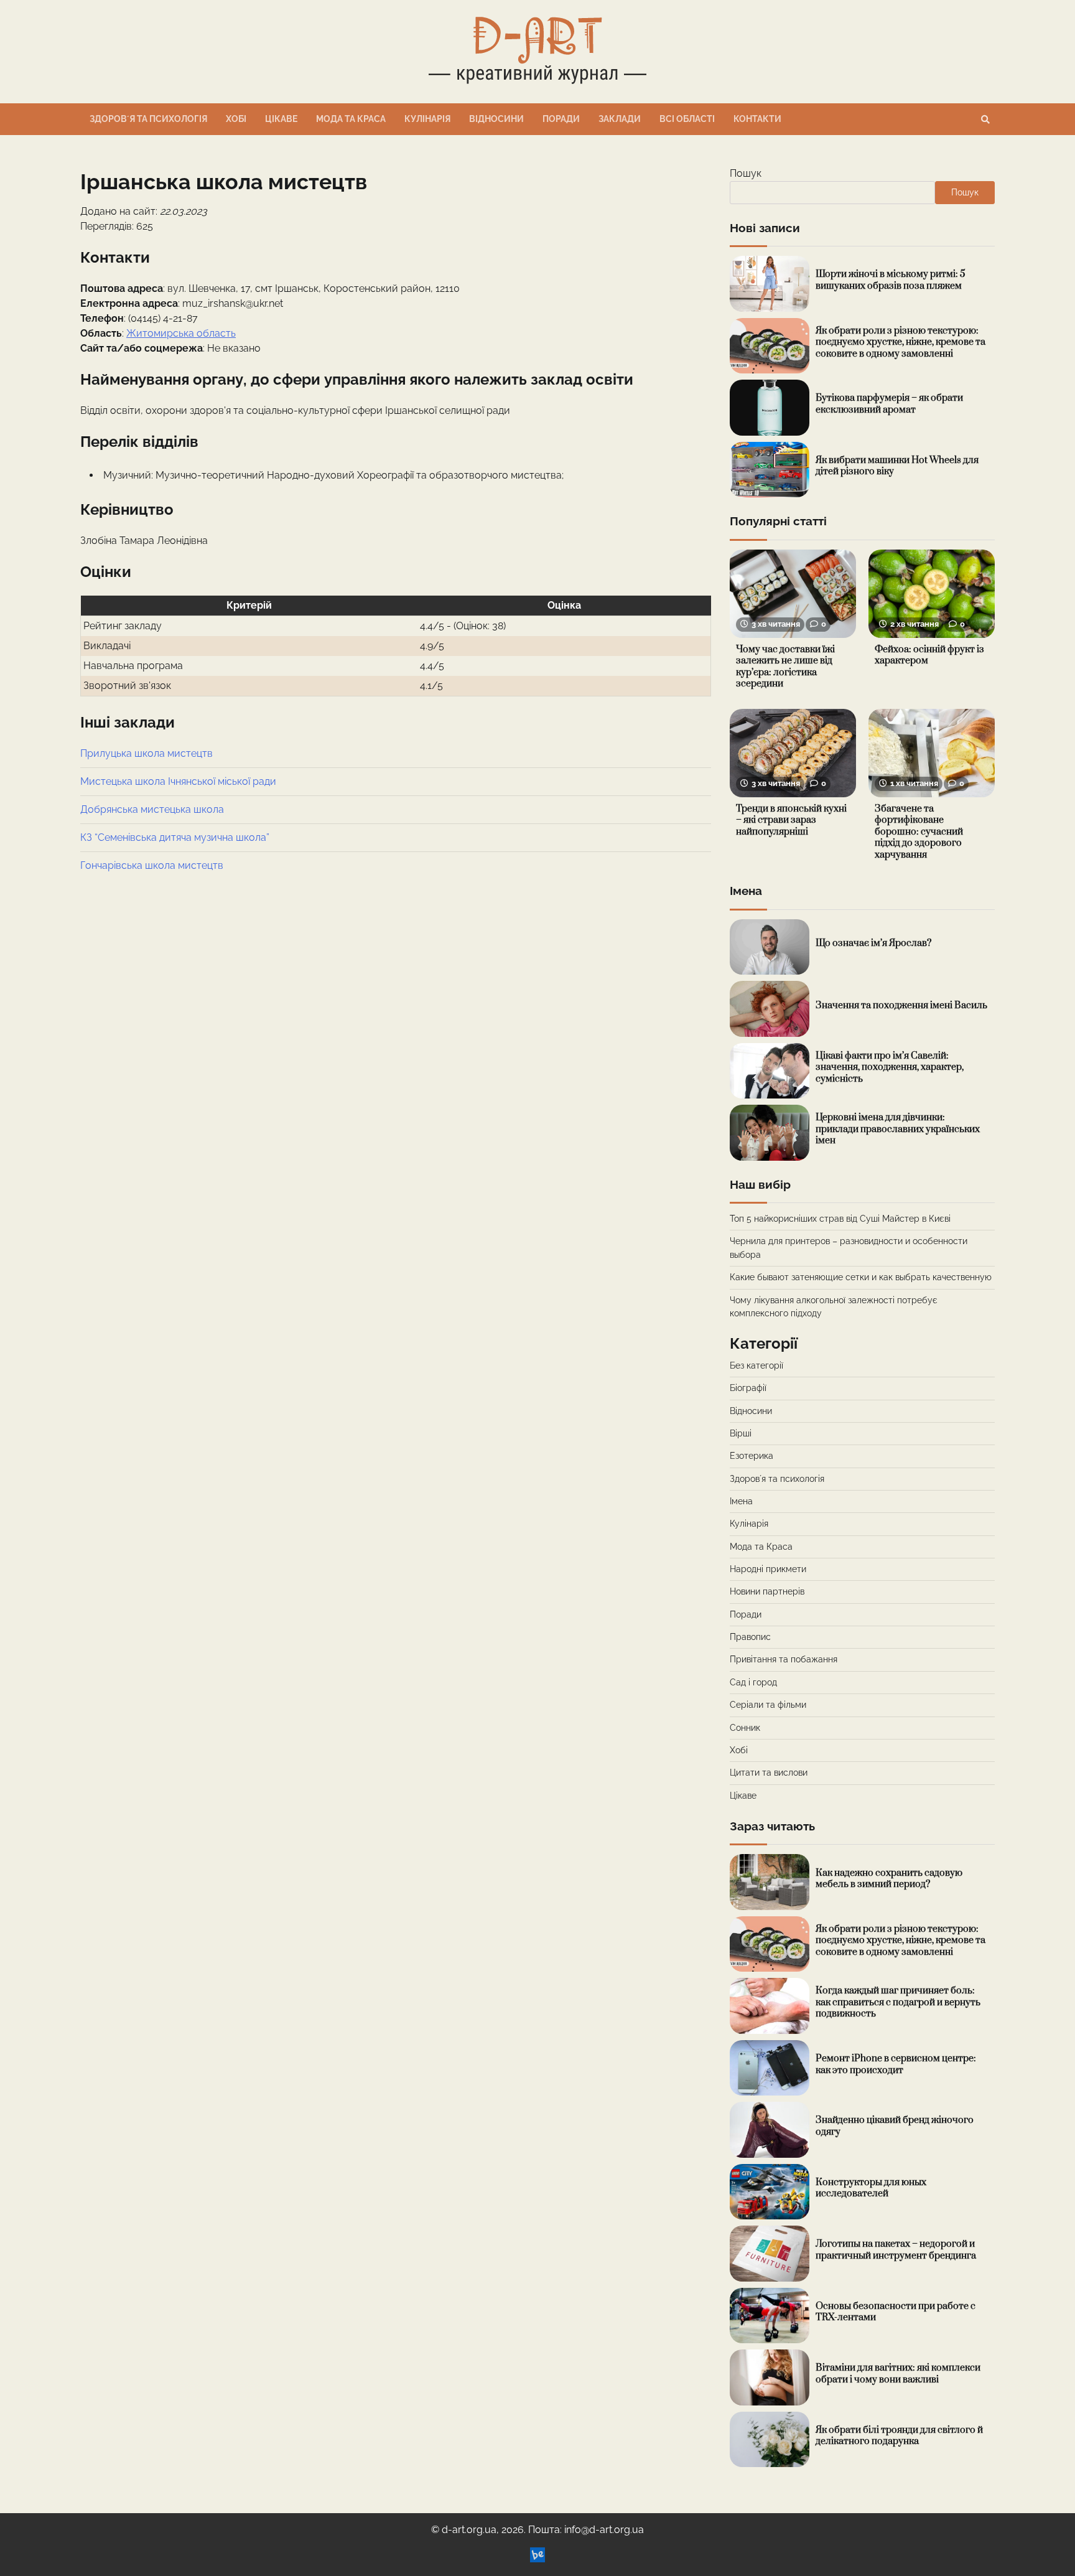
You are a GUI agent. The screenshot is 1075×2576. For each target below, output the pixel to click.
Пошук (746, 173)
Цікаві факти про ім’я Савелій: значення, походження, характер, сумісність (890, 1067)
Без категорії (756, 1365)
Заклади (620, 119)
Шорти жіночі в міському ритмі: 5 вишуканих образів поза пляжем (891, 280)
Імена (741, 1501)
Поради (561, 119)
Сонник (745, 1728)
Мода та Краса (351, 119)
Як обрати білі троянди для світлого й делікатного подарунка (899, 2436)
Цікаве (281, 119)
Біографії (748, 1388)
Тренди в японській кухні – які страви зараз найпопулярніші (791, 820)
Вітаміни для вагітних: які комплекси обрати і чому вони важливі (898, 2374)
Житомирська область (181, 333)
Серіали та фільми (768, 1705)
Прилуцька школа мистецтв (147, 753)
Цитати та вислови (769, 1773)
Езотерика (752, 1456)
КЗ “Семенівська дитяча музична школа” (175, 837)
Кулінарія (427, 119)
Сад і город (753, 1682)
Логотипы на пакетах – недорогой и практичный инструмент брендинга (896, 2250)
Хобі (236, 119)
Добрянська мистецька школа (152, 809)
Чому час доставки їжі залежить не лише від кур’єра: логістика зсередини (785, 667)
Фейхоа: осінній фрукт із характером (929, 655)
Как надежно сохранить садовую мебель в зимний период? (889, 1879)
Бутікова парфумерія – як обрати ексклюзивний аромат (889, 404)
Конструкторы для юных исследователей (871, 2188)
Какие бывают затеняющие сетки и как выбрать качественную (861, 1277)
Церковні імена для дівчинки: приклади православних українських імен (898, 1129)
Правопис (750, 1637)
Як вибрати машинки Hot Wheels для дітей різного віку (897, 466)
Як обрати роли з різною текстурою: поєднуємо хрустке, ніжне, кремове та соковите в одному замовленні (900, 342)
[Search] (985, 119)
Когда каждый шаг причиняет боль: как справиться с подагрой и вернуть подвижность (898, 2002)
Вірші (741, 1433)
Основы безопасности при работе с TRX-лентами (896, 2312)
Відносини (496, 119)
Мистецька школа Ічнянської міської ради (178, 781)
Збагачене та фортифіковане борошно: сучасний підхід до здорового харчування (919, 832)
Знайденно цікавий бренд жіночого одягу (895, 2126)
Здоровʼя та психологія (148, 119)
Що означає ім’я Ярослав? (873, 943)
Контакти (757, 119)
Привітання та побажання (784, 1659)
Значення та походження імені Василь (901, 1005)
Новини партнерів (767, 1591)
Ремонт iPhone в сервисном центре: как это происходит (896, 2064)
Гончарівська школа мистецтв (152, 865)
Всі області (687, 119)
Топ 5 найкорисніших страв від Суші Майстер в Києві (840, 1219)
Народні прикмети (768, 1569)
